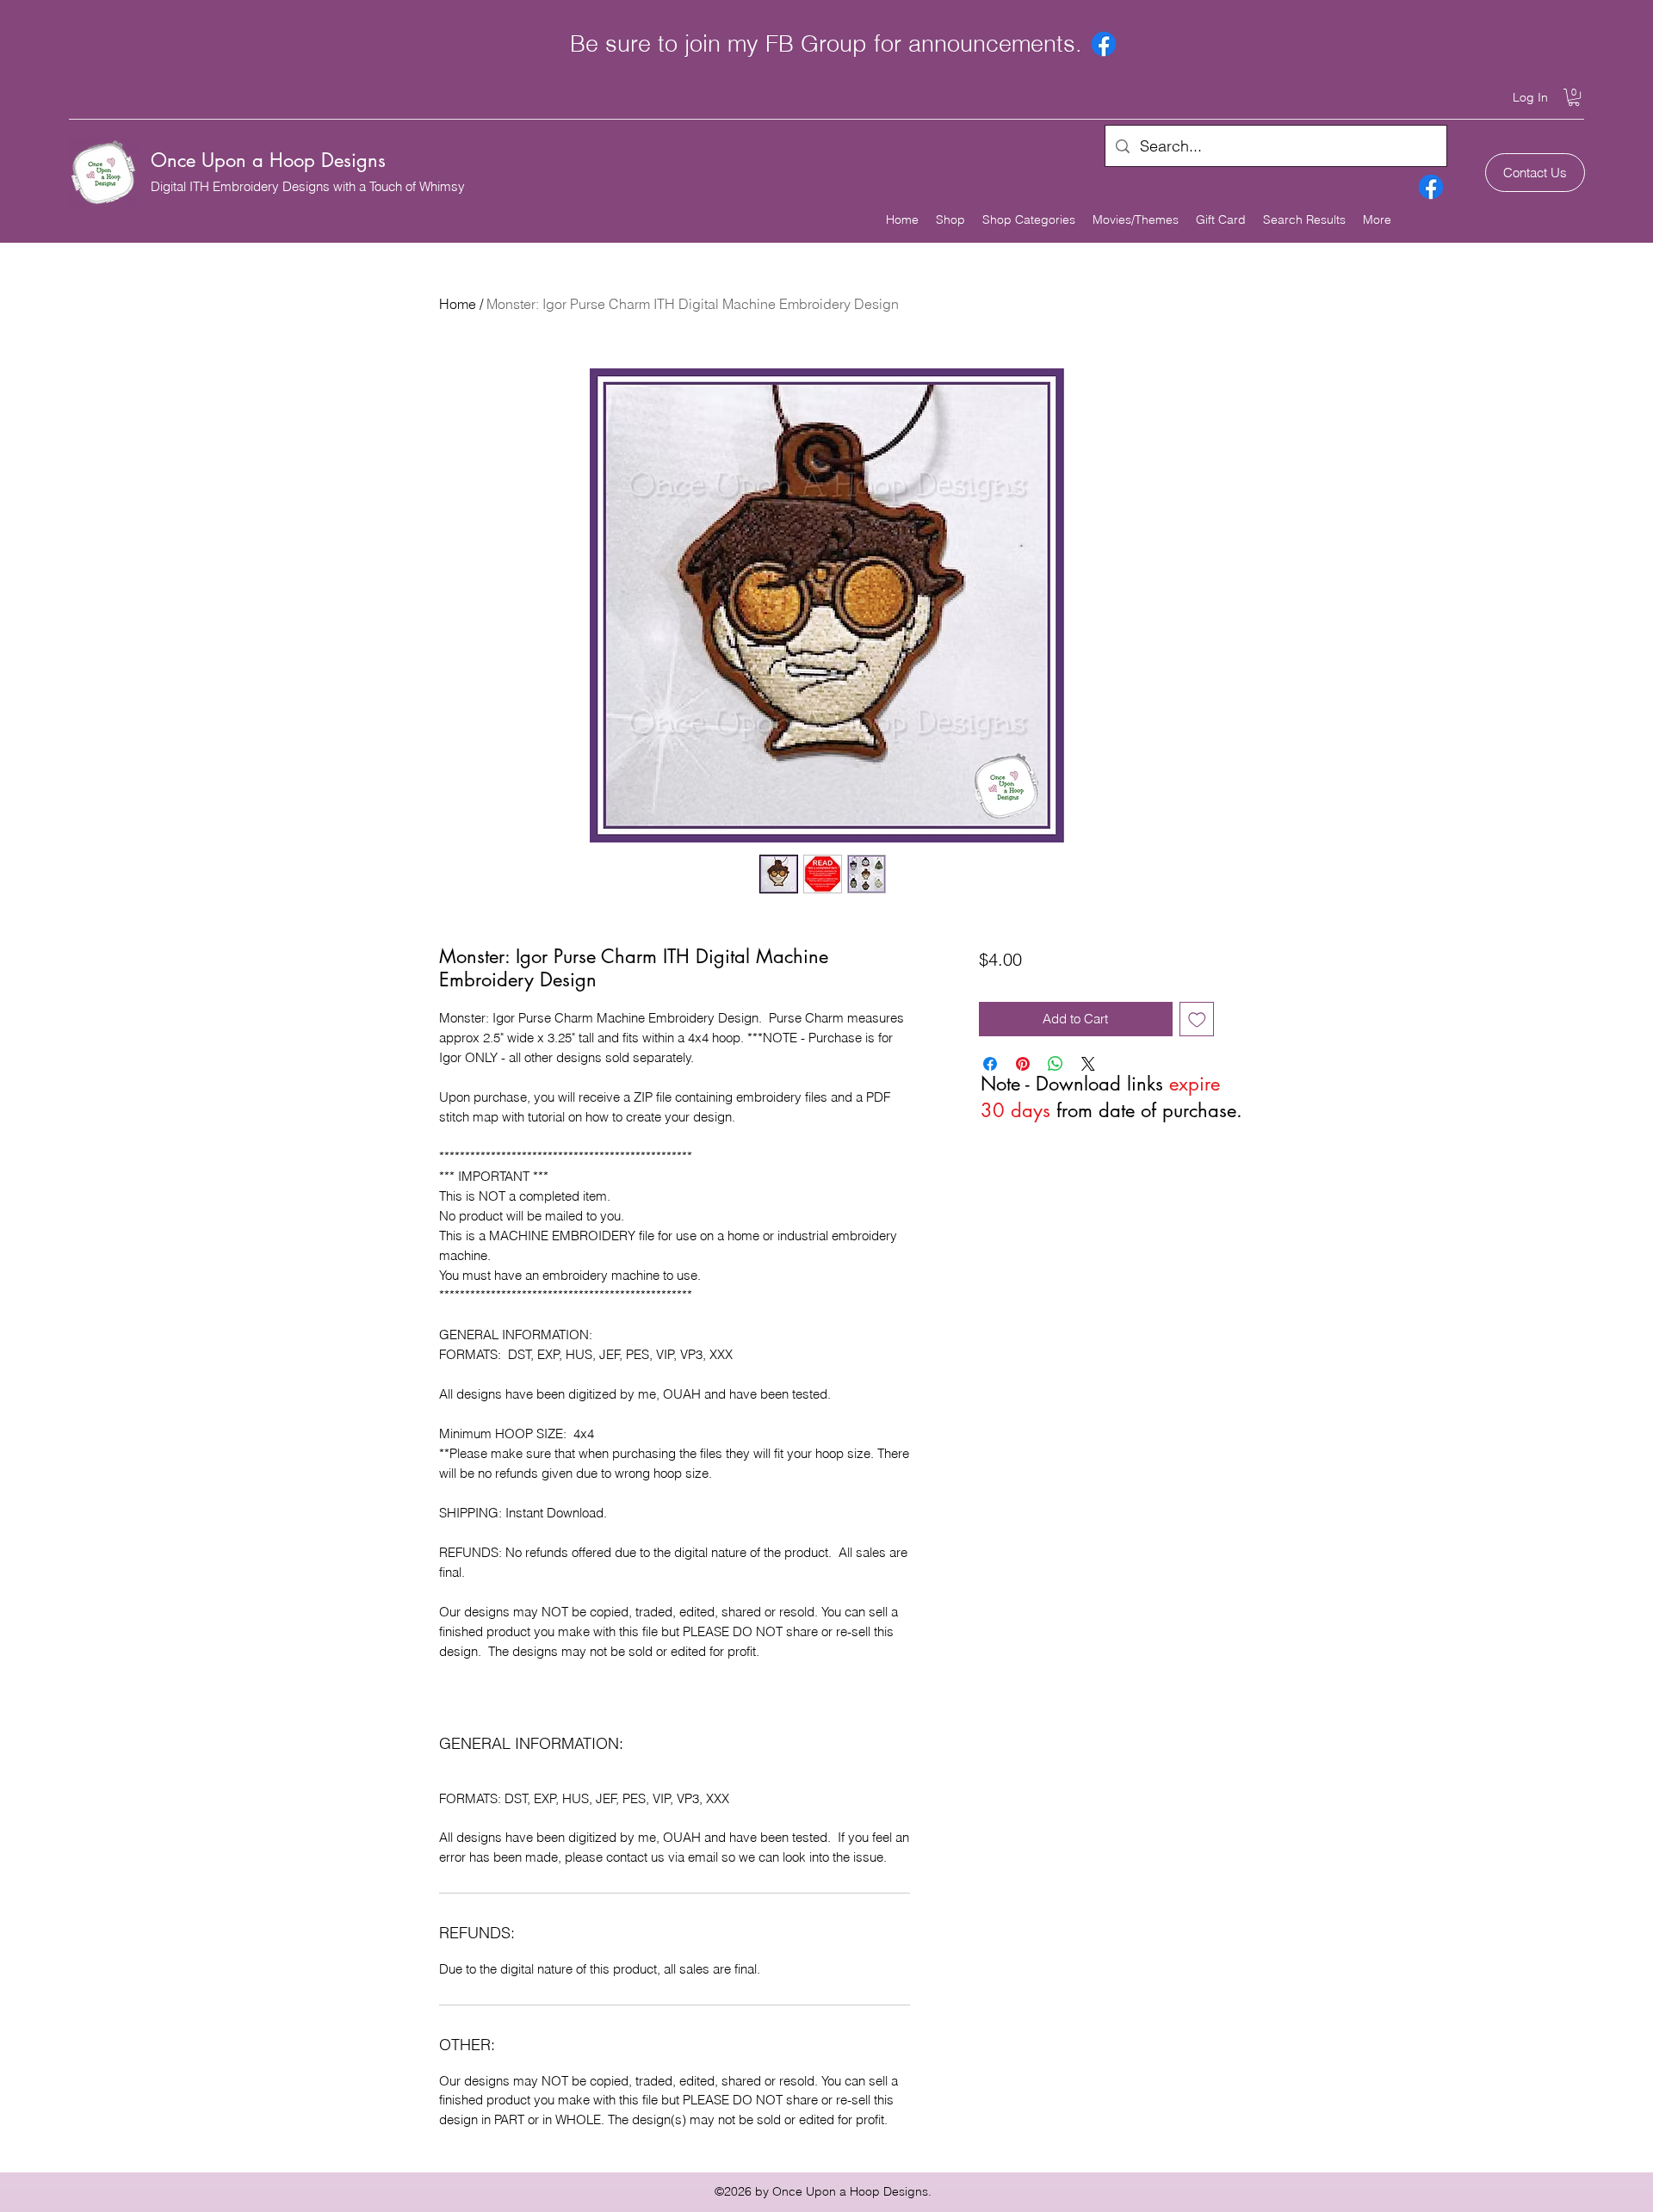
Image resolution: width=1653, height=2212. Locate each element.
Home (458, 304)
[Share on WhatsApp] (1056, 1064)
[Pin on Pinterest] (1023, 1064)
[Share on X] (1088, 1064)
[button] (1574, 97)
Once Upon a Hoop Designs (268, 160)
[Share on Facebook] (990, 1064)
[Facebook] (1104, 44)
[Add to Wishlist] (1197, 1019)
